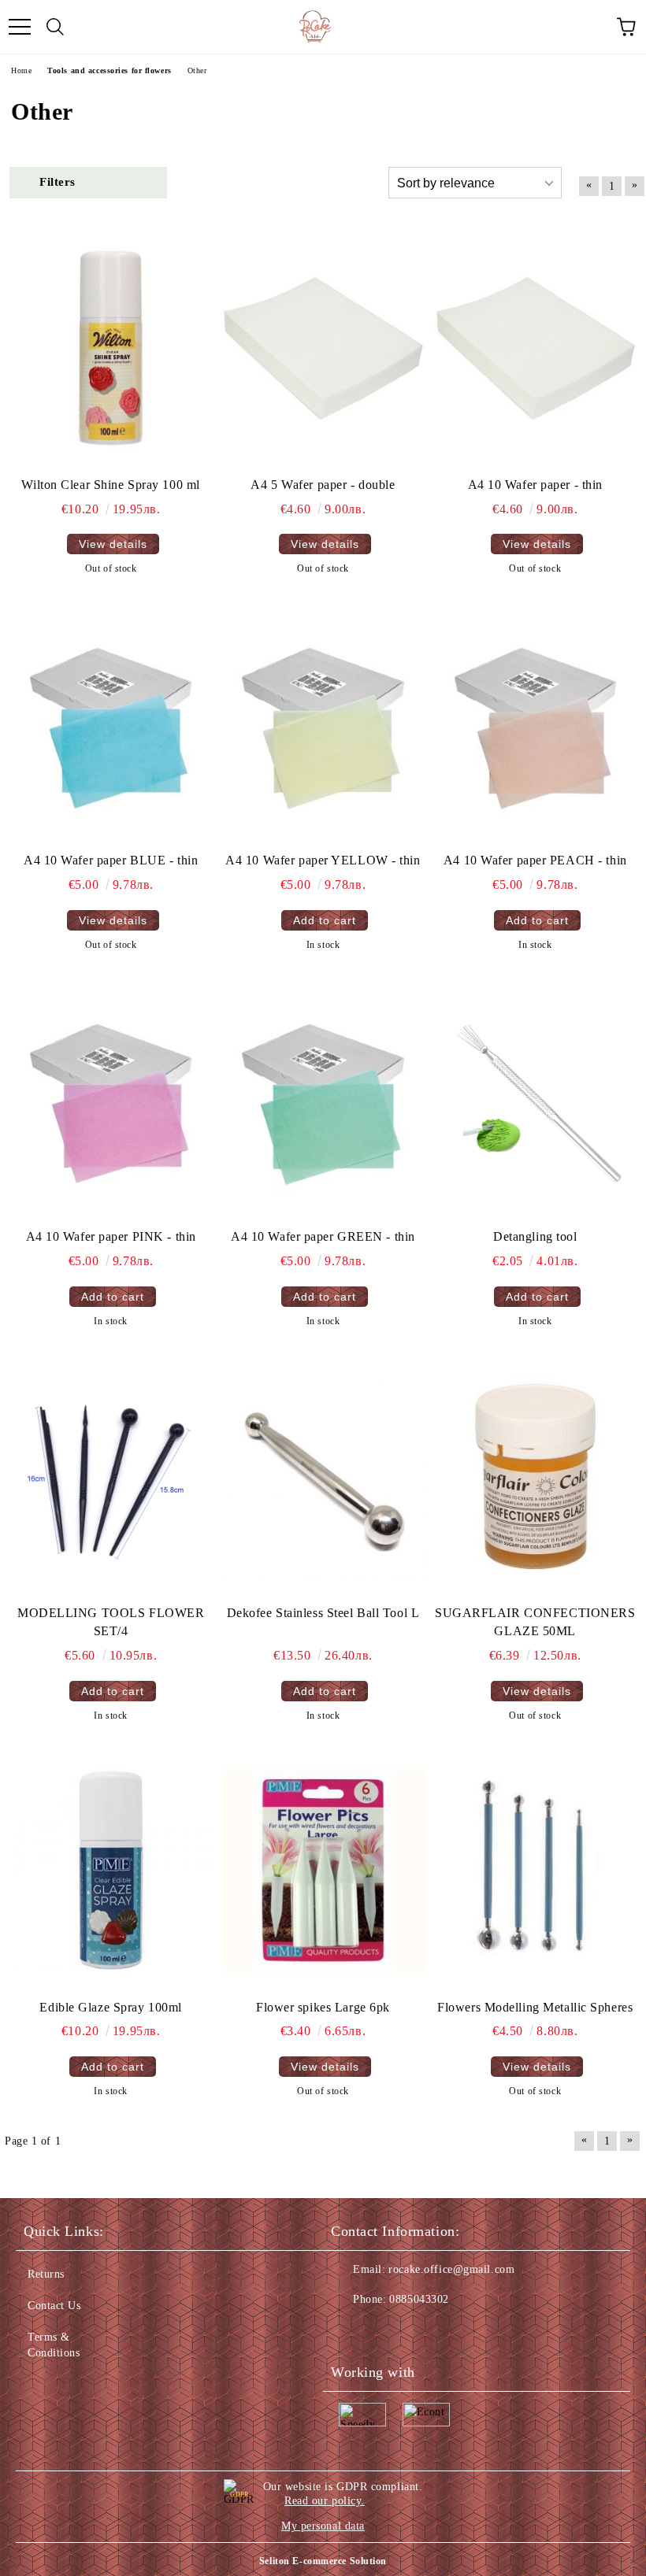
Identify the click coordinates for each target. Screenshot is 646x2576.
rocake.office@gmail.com (451, 2269)
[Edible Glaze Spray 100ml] (111, 1871)
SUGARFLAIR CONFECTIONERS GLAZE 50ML (535, 1622)
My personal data (323, 2526)
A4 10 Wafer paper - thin (535, 485)
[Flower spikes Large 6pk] (323, 1871)
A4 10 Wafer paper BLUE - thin (111, 860)
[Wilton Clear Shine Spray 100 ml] (111, 348)
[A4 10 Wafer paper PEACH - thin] (535, 725)
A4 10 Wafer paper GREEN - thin (323, 1236)
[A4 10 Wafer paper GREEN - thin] (323, 1100)
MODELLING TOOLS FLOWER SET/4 (111, 1622)
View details (113, 544)
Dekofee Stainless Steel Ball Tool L (323, 1613)
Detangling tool (535, 1236)
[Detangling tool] (535, 1100)
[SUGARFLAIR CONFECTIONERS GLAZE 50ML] (535, 1477)
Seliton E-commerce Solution (323, 2561)
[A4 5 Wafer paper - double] (323, 348)
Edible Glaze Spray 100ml (110, 2007)
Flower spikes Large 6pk (323, 2007)
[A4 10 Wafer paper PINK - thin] (111, 1100)
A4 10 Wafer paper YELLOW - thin (323, 860)
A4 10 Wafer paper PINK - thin (111, 1236)
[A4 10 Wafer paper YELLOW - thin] (323, 725)
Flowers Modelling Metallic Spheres (535, 2007)
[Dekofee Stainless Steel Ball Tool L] (323, 1477)
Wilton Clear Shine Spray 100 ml (110, 485)
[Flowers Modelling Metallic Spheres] (535, 1871)
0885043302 (419, 2299)
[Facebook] (351, 2331)
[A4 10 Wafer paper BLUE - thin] (111, 725)
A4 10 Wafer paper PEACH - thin (535, 860)
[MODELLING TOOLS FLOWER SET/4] (111, 1477)
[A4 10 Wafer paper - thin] (535, 348)
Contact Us (54, 2306)
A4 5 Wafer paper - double (323, 485)
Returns (46, 2274)
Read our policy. (325, 2501)
